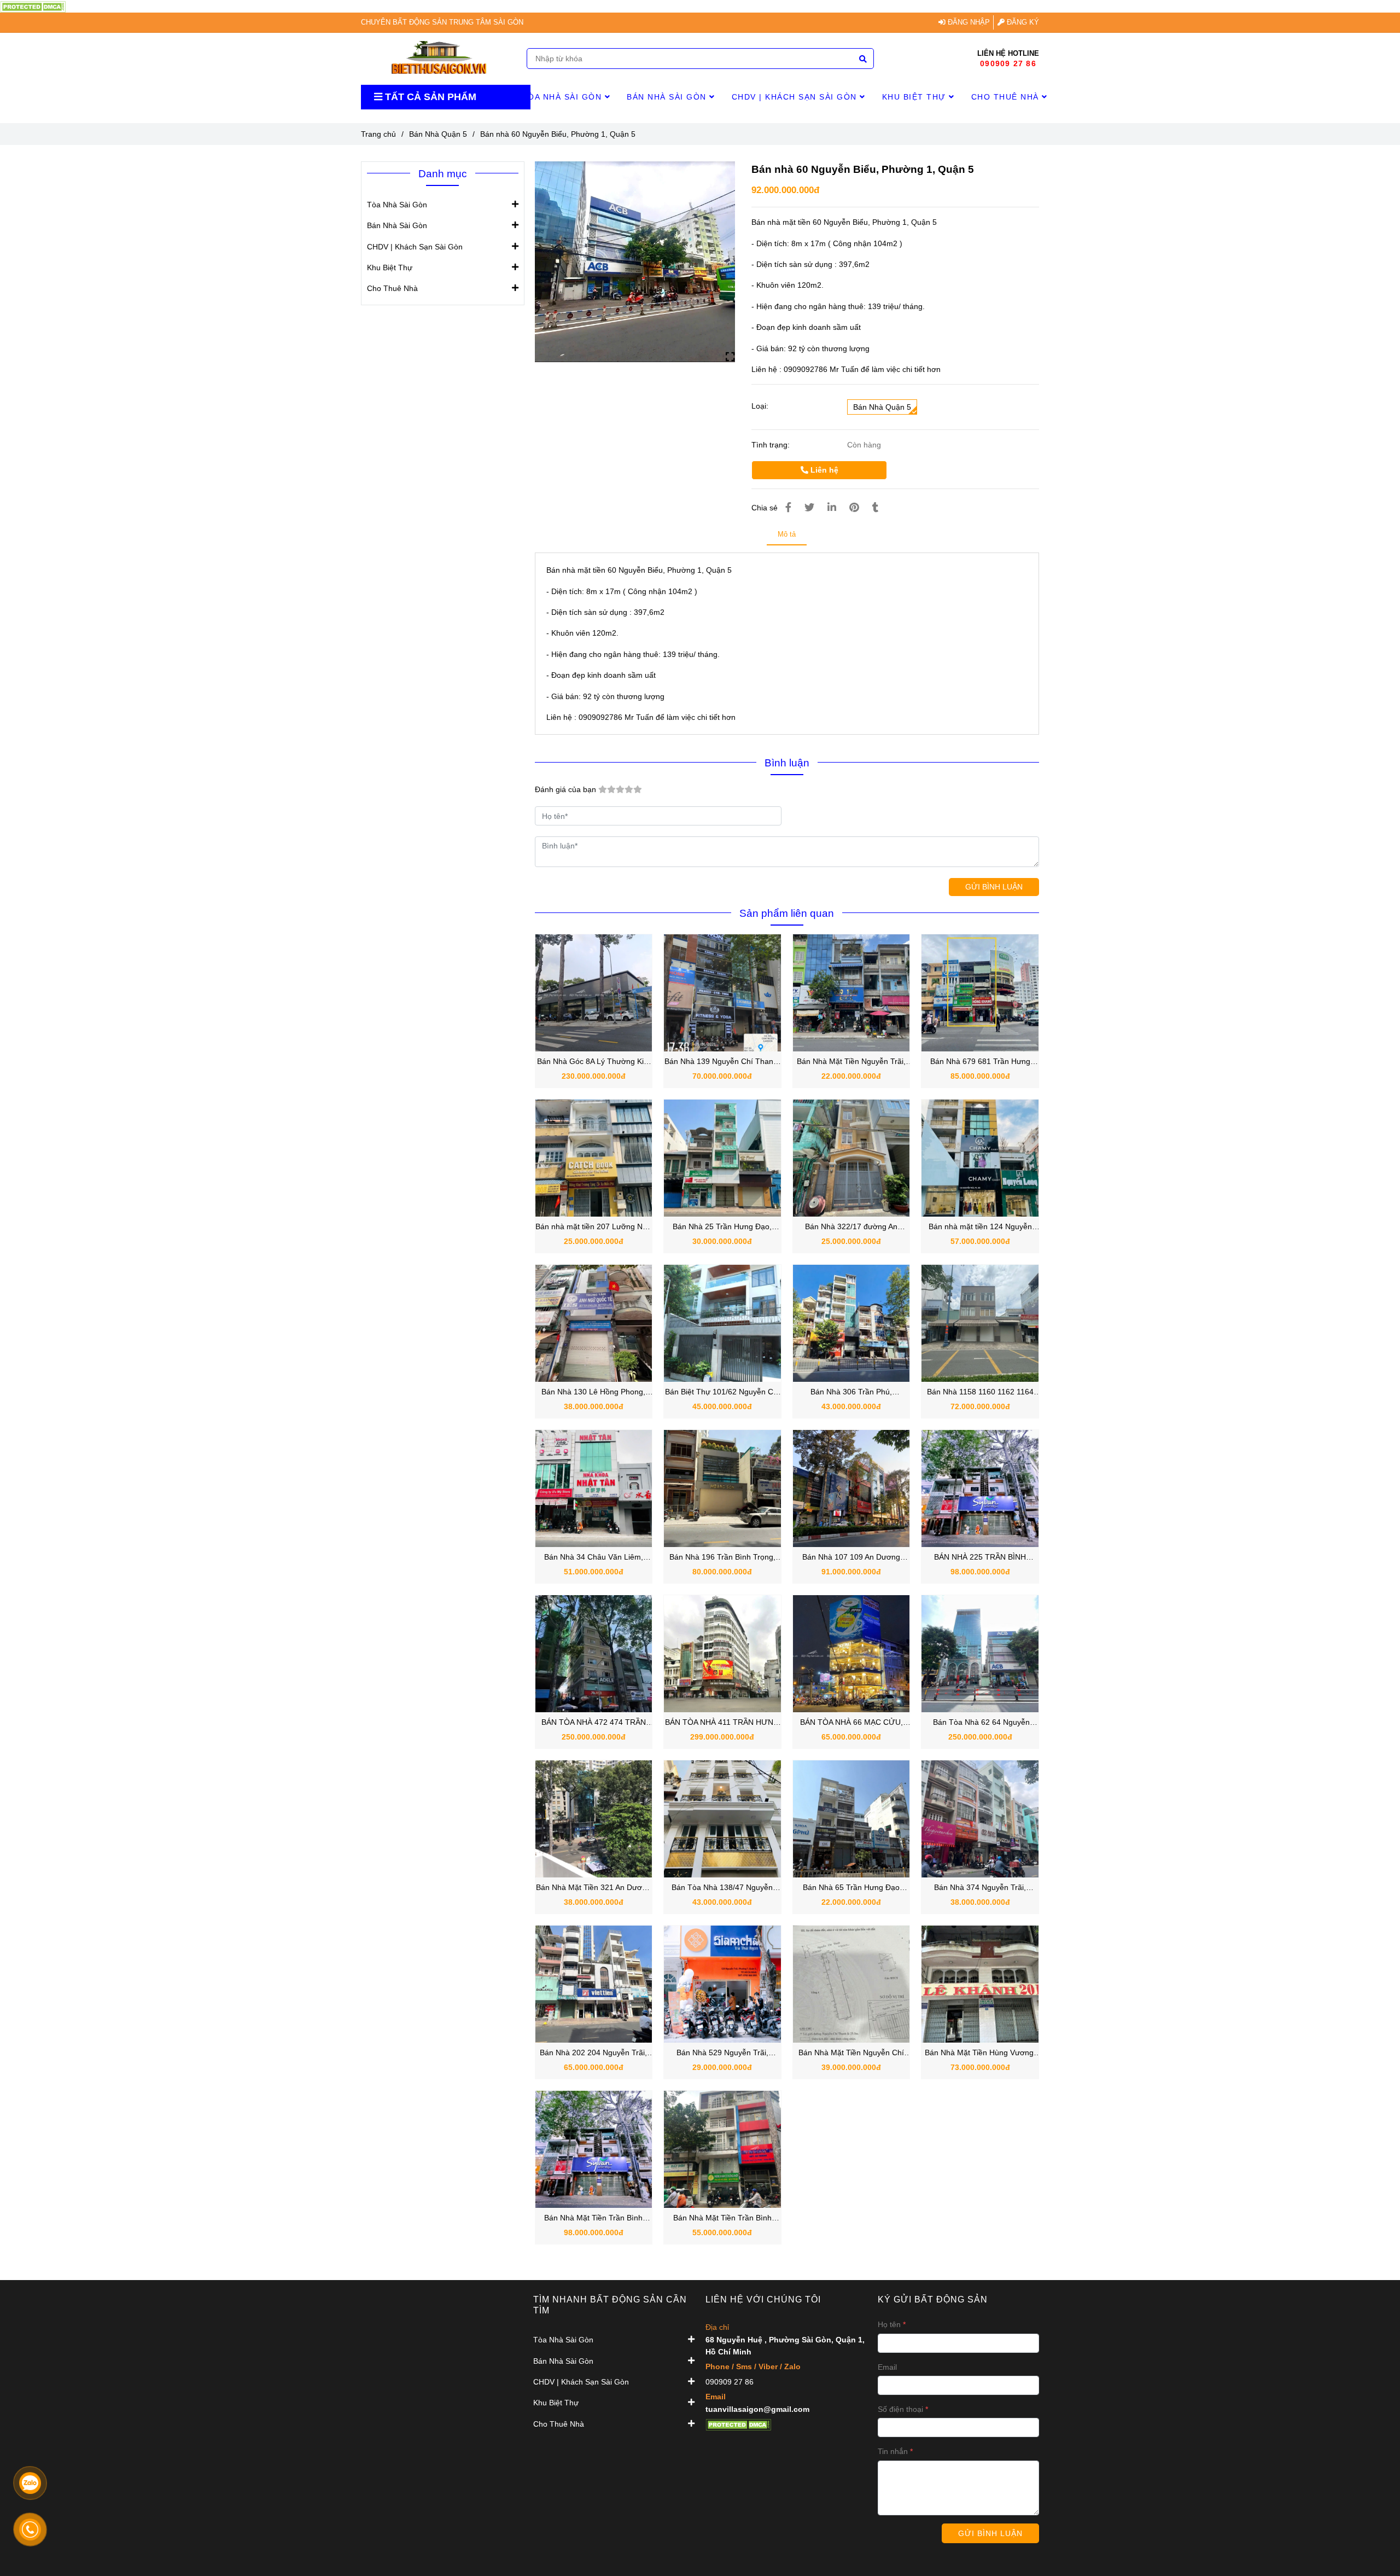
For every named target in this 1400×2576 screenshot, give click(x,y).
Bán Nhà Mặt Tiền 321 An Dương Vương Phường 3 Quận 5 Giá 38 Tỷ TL (593, 1888)
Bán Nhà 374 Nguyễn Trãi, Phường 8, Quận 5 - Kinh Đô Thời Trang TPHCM (980, 1888)
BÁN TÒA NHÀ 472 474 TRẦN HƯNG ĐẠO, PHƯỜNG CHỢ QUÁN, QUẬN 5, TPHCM (594, 1723)
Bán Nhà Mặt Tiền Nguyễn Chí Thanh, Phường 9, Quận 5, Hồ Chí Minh (851, 2053)
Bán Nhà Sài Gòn (668, 97)
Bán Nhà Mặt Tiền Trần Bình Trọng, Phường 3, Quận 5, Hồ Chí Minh (594, 2219)
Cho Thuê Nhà (1007, 97)
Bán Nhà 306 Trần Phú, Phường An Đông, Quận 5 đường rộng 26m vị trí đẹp (851, 1392)
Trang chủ (378, 134)
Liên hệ (823, 470)
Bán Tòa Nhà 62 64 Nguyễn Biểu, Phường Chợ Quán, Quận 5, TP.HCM (980, 1723)
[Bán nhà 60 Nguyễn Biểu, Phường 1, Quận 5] (33, 6)
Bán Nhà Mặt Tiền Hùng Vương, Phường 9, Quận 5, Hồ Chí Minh (980, 2053)
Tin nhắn (893, 2451)
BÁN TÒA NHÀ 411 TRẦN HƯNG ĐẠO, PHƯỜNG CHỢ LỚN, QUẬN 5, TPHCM (722, 1723)
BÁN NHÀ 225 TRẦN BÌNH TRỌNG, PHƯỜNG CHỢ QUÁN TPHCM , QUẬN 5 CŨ (980, 1558)
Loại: (760, 406)
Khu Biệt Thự (916, 97)
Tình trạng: (772, 445)
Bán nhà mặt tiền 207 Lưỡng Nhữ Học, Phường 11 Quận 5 (594, 1227)
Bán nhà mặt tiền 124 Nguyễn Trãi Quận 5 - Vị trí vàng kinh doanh (980, 1227)
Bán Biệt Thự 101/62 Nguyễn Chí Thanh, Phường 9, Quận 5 (722, 1392)
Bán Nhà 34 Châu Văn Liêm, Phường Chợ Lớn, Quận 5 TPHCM (594, 1558)
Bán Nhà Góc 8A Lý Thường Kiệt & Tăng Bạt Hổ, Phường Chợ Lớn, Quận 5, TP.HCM (594, 1062)
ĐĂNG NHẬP (968, 22)
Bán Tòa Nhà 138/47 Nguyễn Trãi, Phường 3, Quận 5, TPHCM (722, 1888)
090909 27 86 (1008, 63)
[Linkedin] (832, 508)
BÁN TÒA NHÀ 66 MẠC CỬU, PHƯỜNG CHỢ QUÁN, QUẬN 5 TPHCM (851, 1723)
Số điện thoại (900, 2409)
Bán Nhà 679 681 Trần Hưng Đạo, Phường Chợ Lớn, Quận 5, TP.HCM (980, 1062)
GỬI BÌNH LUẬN (994, 887)
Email (887, 2367)
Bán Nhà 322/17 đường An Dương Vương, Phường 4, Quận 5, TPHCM (851, 1227)
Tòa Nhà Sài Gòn (564, 97)
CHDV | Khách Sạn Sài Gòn (796, 97)
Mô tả (787, 534)
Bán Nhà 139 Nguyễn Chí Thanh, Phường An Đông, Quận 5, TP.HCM (722, 1062)
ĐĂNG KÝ (1022, 22)
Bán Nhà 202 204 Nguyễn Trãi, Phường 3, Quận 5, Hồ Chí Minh (594, 2053)
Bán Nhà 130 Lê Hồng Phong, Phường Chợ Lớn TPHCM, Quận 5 (593, 1392)
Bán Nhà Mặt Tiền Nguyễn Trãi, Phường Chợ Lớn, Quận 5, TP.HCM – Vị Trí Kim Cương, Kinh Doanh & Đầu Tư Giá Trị (851, 1062)
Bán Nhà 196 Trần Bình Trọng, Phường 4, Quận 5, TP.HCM (722, 1558)
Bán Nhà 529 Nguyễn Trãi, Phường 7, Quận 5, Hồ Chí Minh (722, 2053)
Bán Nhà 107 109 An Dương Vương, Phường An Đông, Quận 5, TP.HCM (851, 1558)
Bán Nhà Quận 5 (438, 134)
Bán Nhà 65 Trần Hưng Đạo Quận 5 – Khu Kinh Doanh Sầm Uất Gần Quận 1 (851, 1888)
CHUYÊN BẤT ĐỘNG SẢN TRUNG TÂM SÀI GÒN (442, 22)
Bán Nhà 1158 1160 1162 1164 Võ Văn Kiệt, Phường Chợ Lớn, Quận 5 (980, 1392)
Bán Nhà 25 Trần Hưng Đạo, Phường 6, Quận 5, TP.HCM (722, 1227)
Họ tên (889, 2324)
